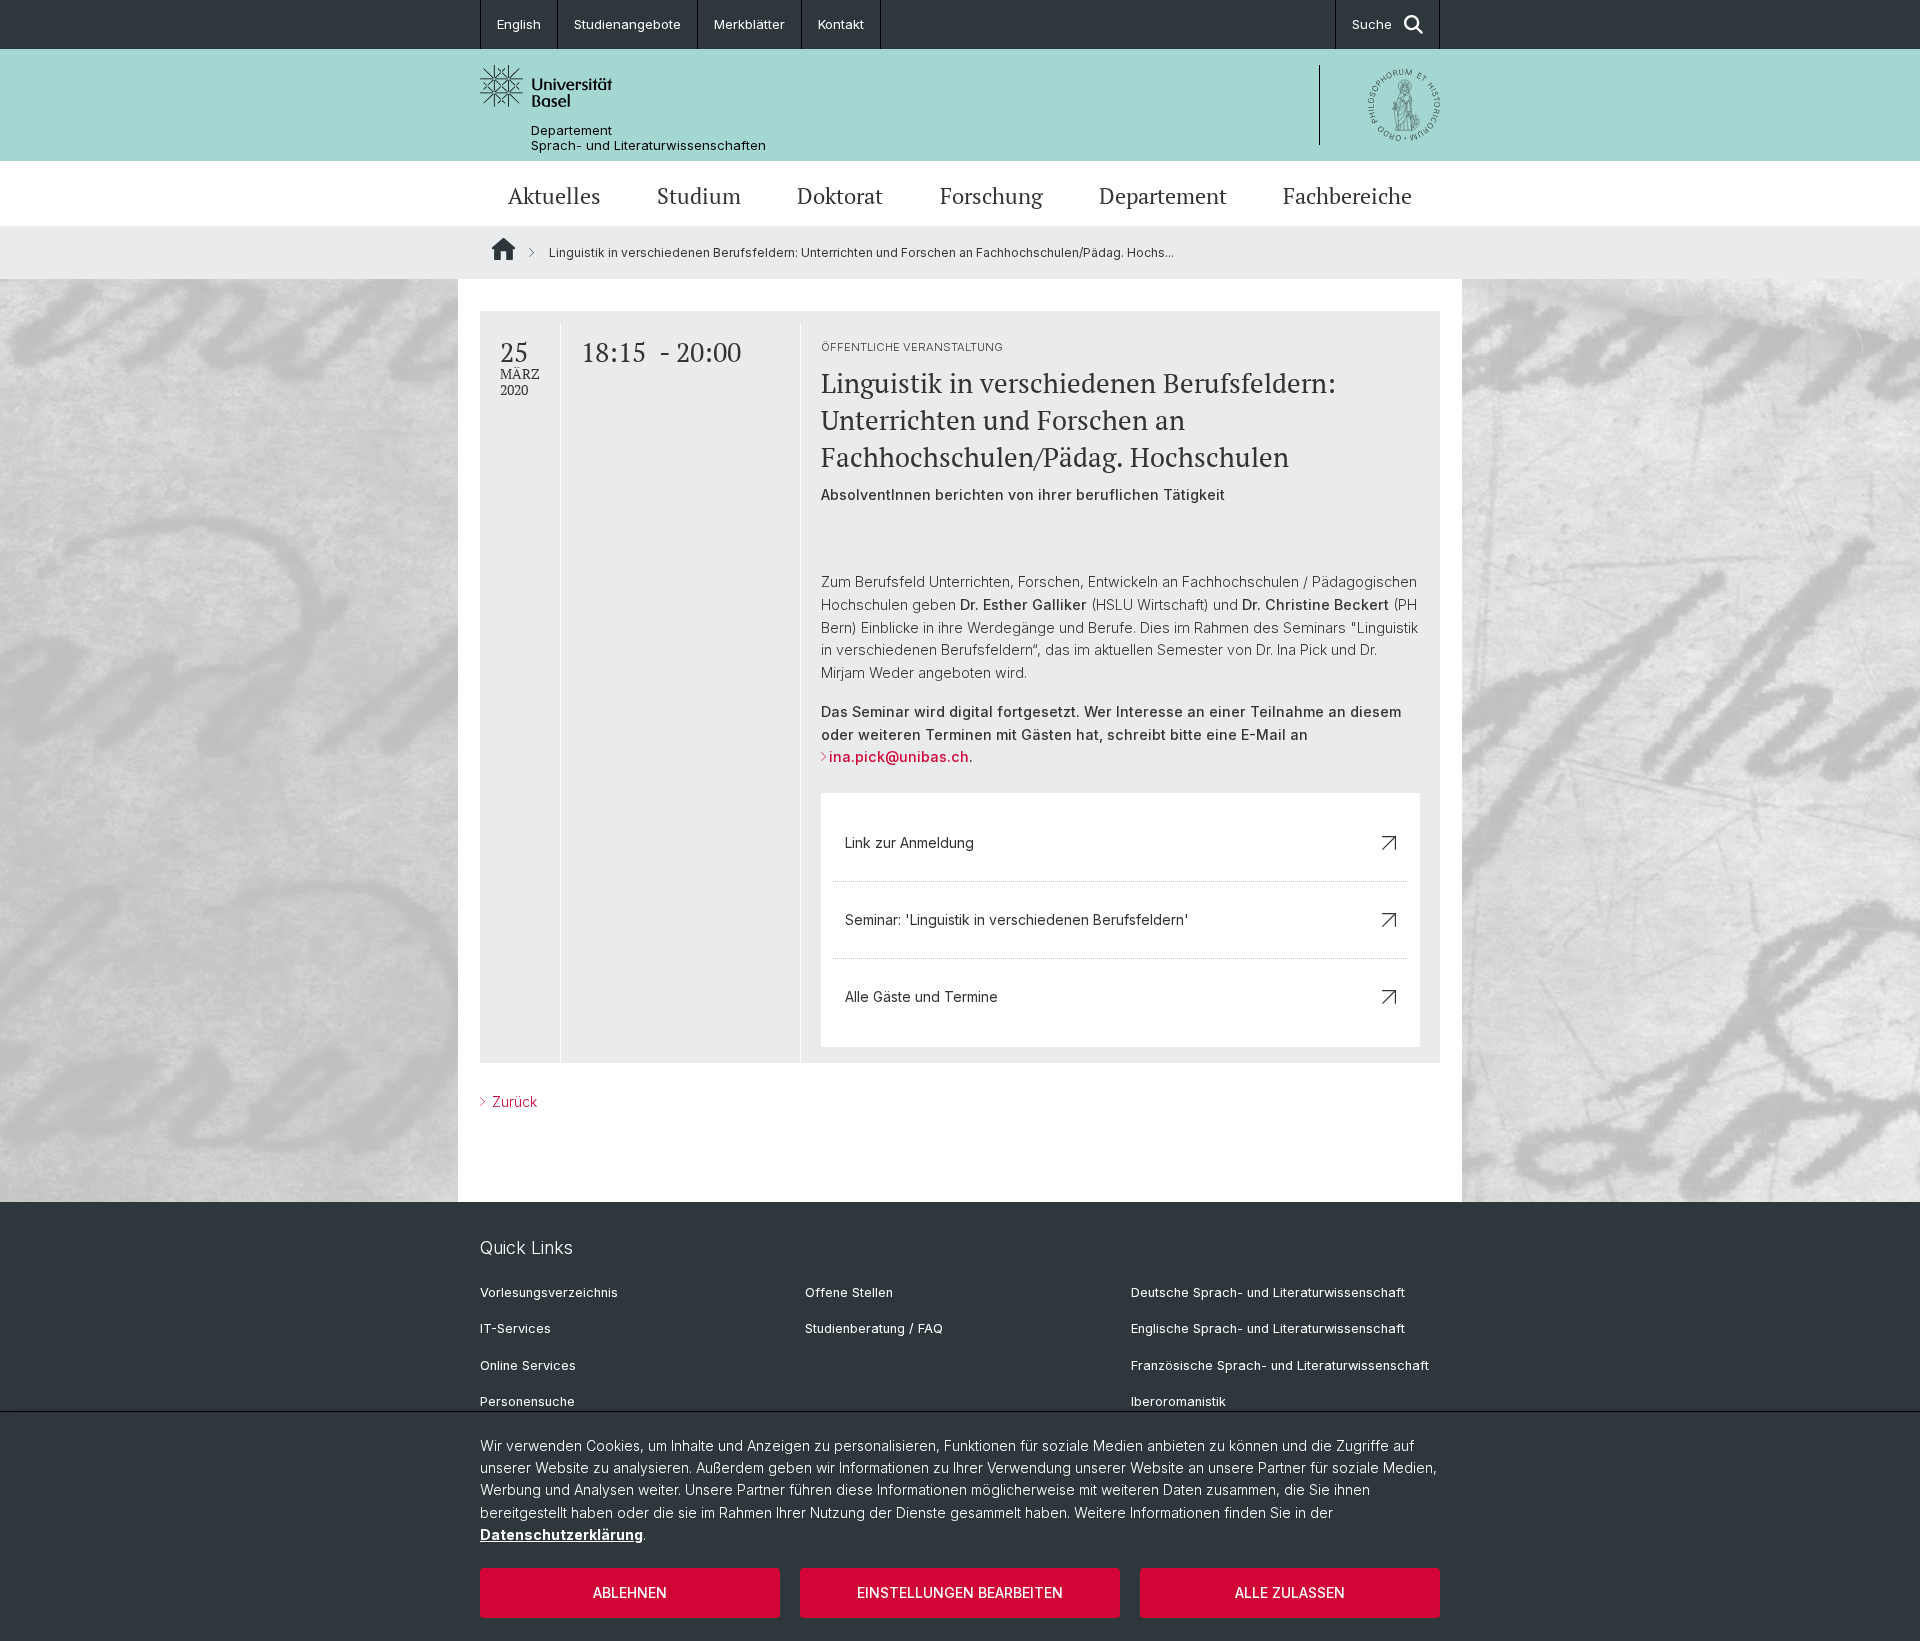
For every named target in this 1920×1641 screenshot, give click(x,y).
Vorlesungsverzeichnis (549, 1292)
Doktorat (840, 196)
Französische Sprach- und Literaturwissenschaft (1280, 1365)
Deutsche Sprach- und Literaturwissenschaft (1268, 1292)
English (519, 24)
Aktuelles (554, 196)
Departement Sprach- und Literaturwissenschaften (648, 138)
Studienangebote (627, 24)
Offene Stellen (849, 1292)
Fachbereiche (1347, 196)
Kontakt (841, 24)
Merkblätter (749, 24)
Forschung (991, 196)
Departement (1163, 196)
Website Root (503, 249)
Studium (699, 196)
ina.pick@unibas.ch (899, 756)
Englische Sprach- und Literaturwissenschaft (1268, 1328)
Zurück (512, 1101)
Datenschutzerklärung (561, 1534)
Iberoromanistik (1178, 1401)
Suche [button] (1372, 24)
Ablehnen (630, 1592)
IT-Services (515, 1328)
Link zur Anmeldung (909, 842)
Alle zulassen (1290, 1592)
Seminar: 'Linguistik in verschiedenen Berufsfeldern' (1017, 919)
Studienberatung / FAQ (874, 1328)
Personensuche (527, 1401)
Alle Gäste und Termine (921, 996)
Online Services (528, 1365)
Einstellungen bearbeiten (960, 1592)
